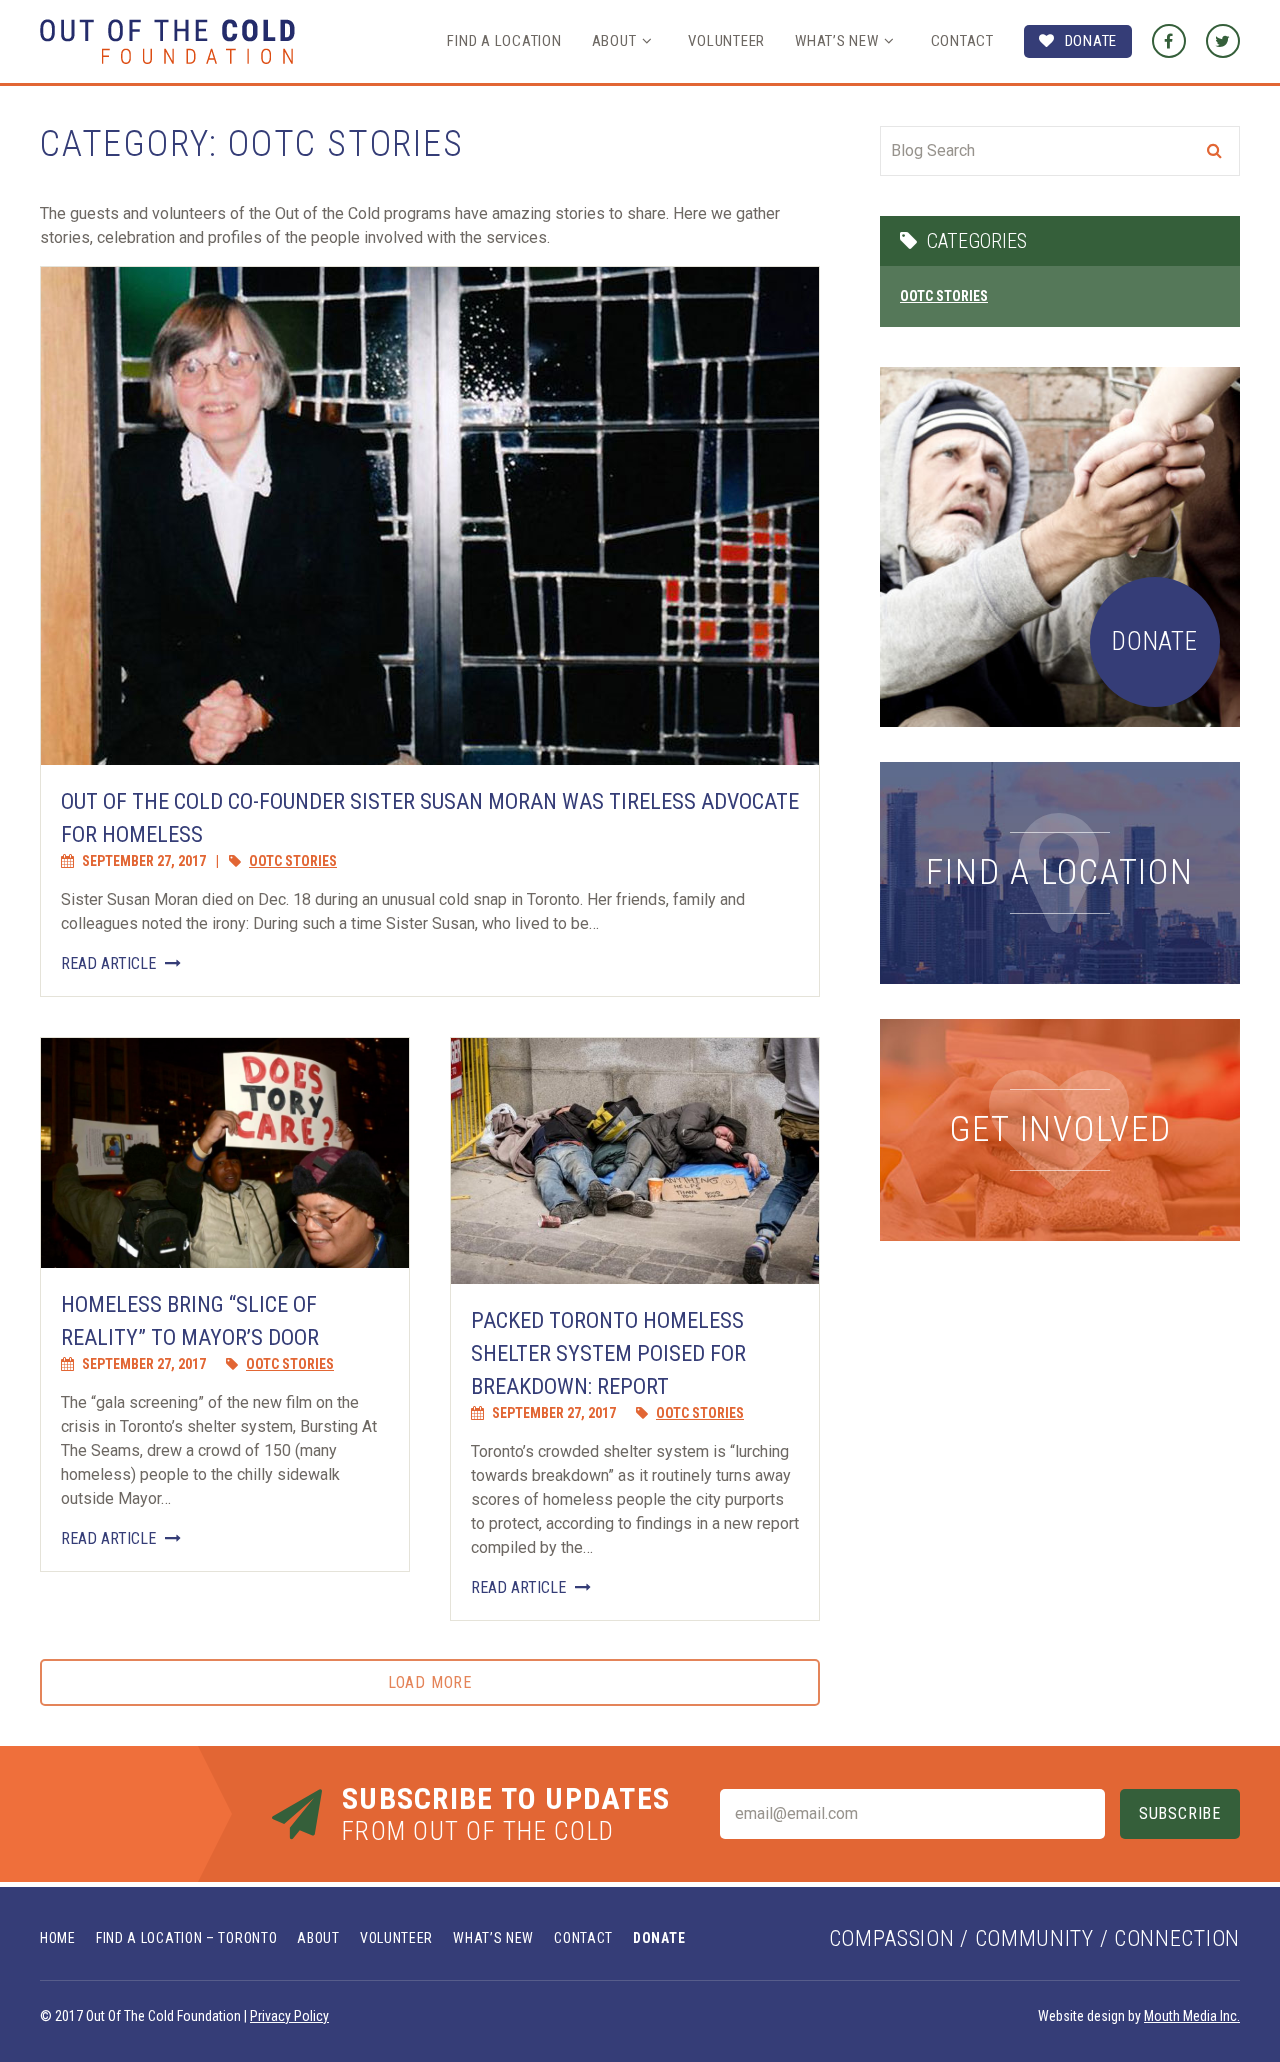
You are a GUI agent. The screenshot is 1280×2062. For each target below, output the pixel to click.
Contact (962, 41)
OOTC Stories (293, 861)
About (614, 41)
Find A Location (504, 41)
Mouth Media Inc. (1192, 2016)
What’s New (837, 41)
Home (58, 1938)
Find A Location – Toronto (187, 1938)
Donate (1091, 41)
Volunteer (726, 41)
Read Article (110, 963)
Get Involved (1060, 1129)
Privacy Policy (289, 2016)
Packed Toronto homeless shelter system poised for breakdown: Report (608, 1353)
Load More (430, 1682)
